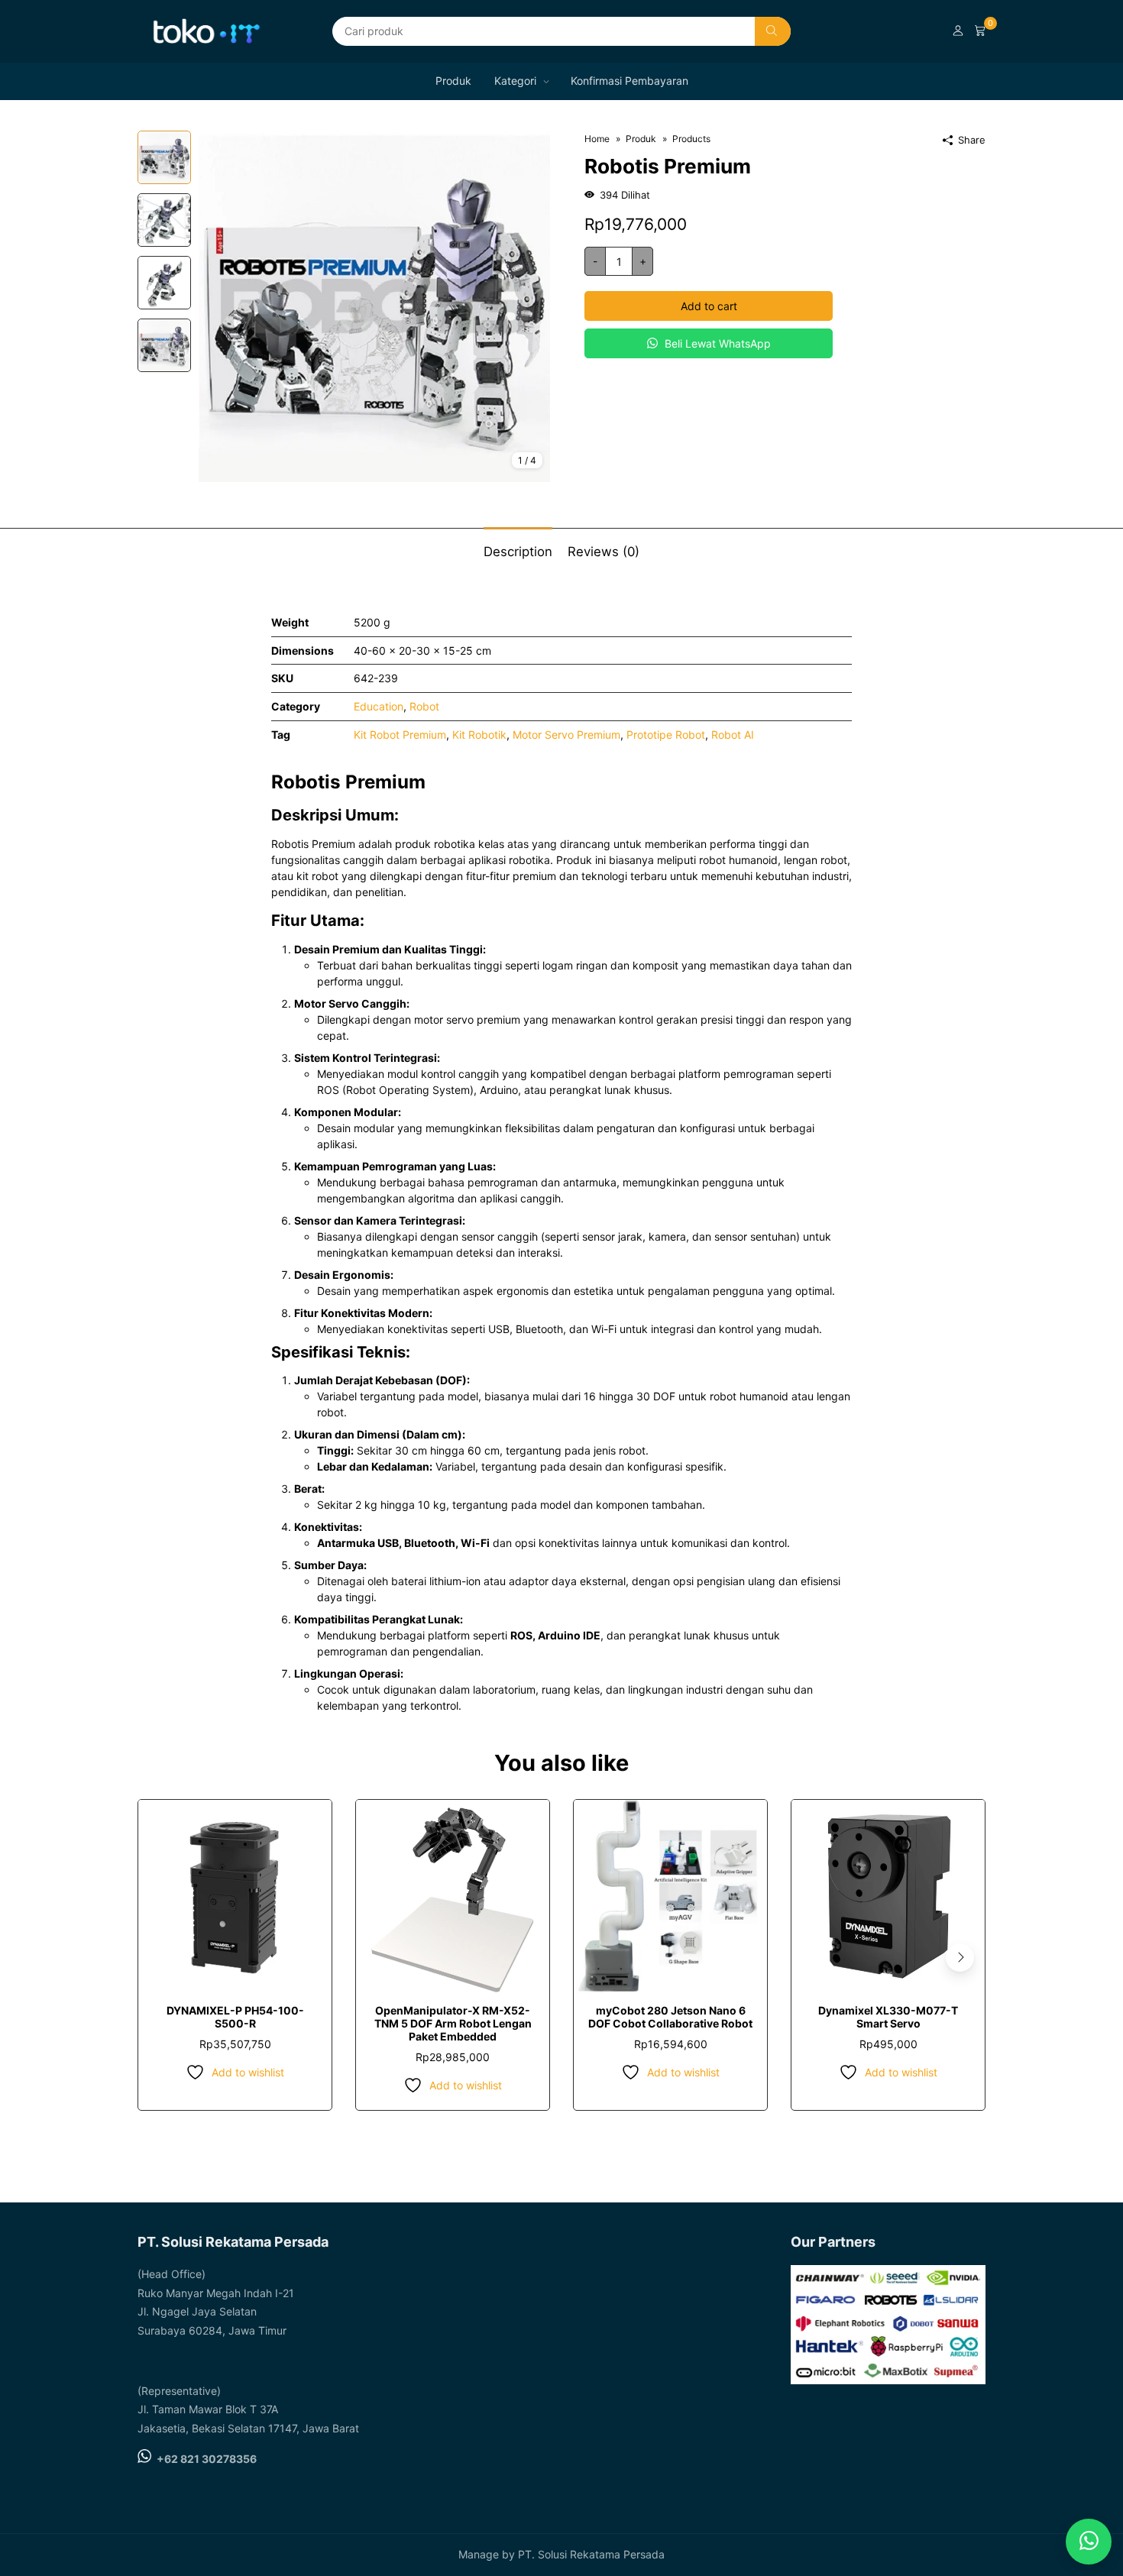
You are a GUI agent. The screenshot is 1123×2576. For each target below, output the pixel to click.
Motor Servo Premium (566, 735)
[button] (960, 1958)
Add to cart (709, 306)
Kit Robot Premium (400, 735)
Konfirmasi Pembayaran (629, 81)
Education (379, 706)
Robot (424, 706)
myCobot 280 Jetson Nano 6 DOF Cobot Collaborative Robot (670, 2017)
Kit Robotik (479, 735)
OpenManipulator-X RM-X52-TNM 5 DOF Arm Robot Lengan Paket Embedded (453, 2023)
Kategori (515, 81)
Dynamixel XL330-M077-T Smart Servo (888, 2017)
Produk (453, 81)
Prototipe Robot (666, 735)
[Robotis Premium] (374, 305)
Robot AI (733, 735)
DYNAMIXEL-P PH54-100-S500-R (235, 2017)
